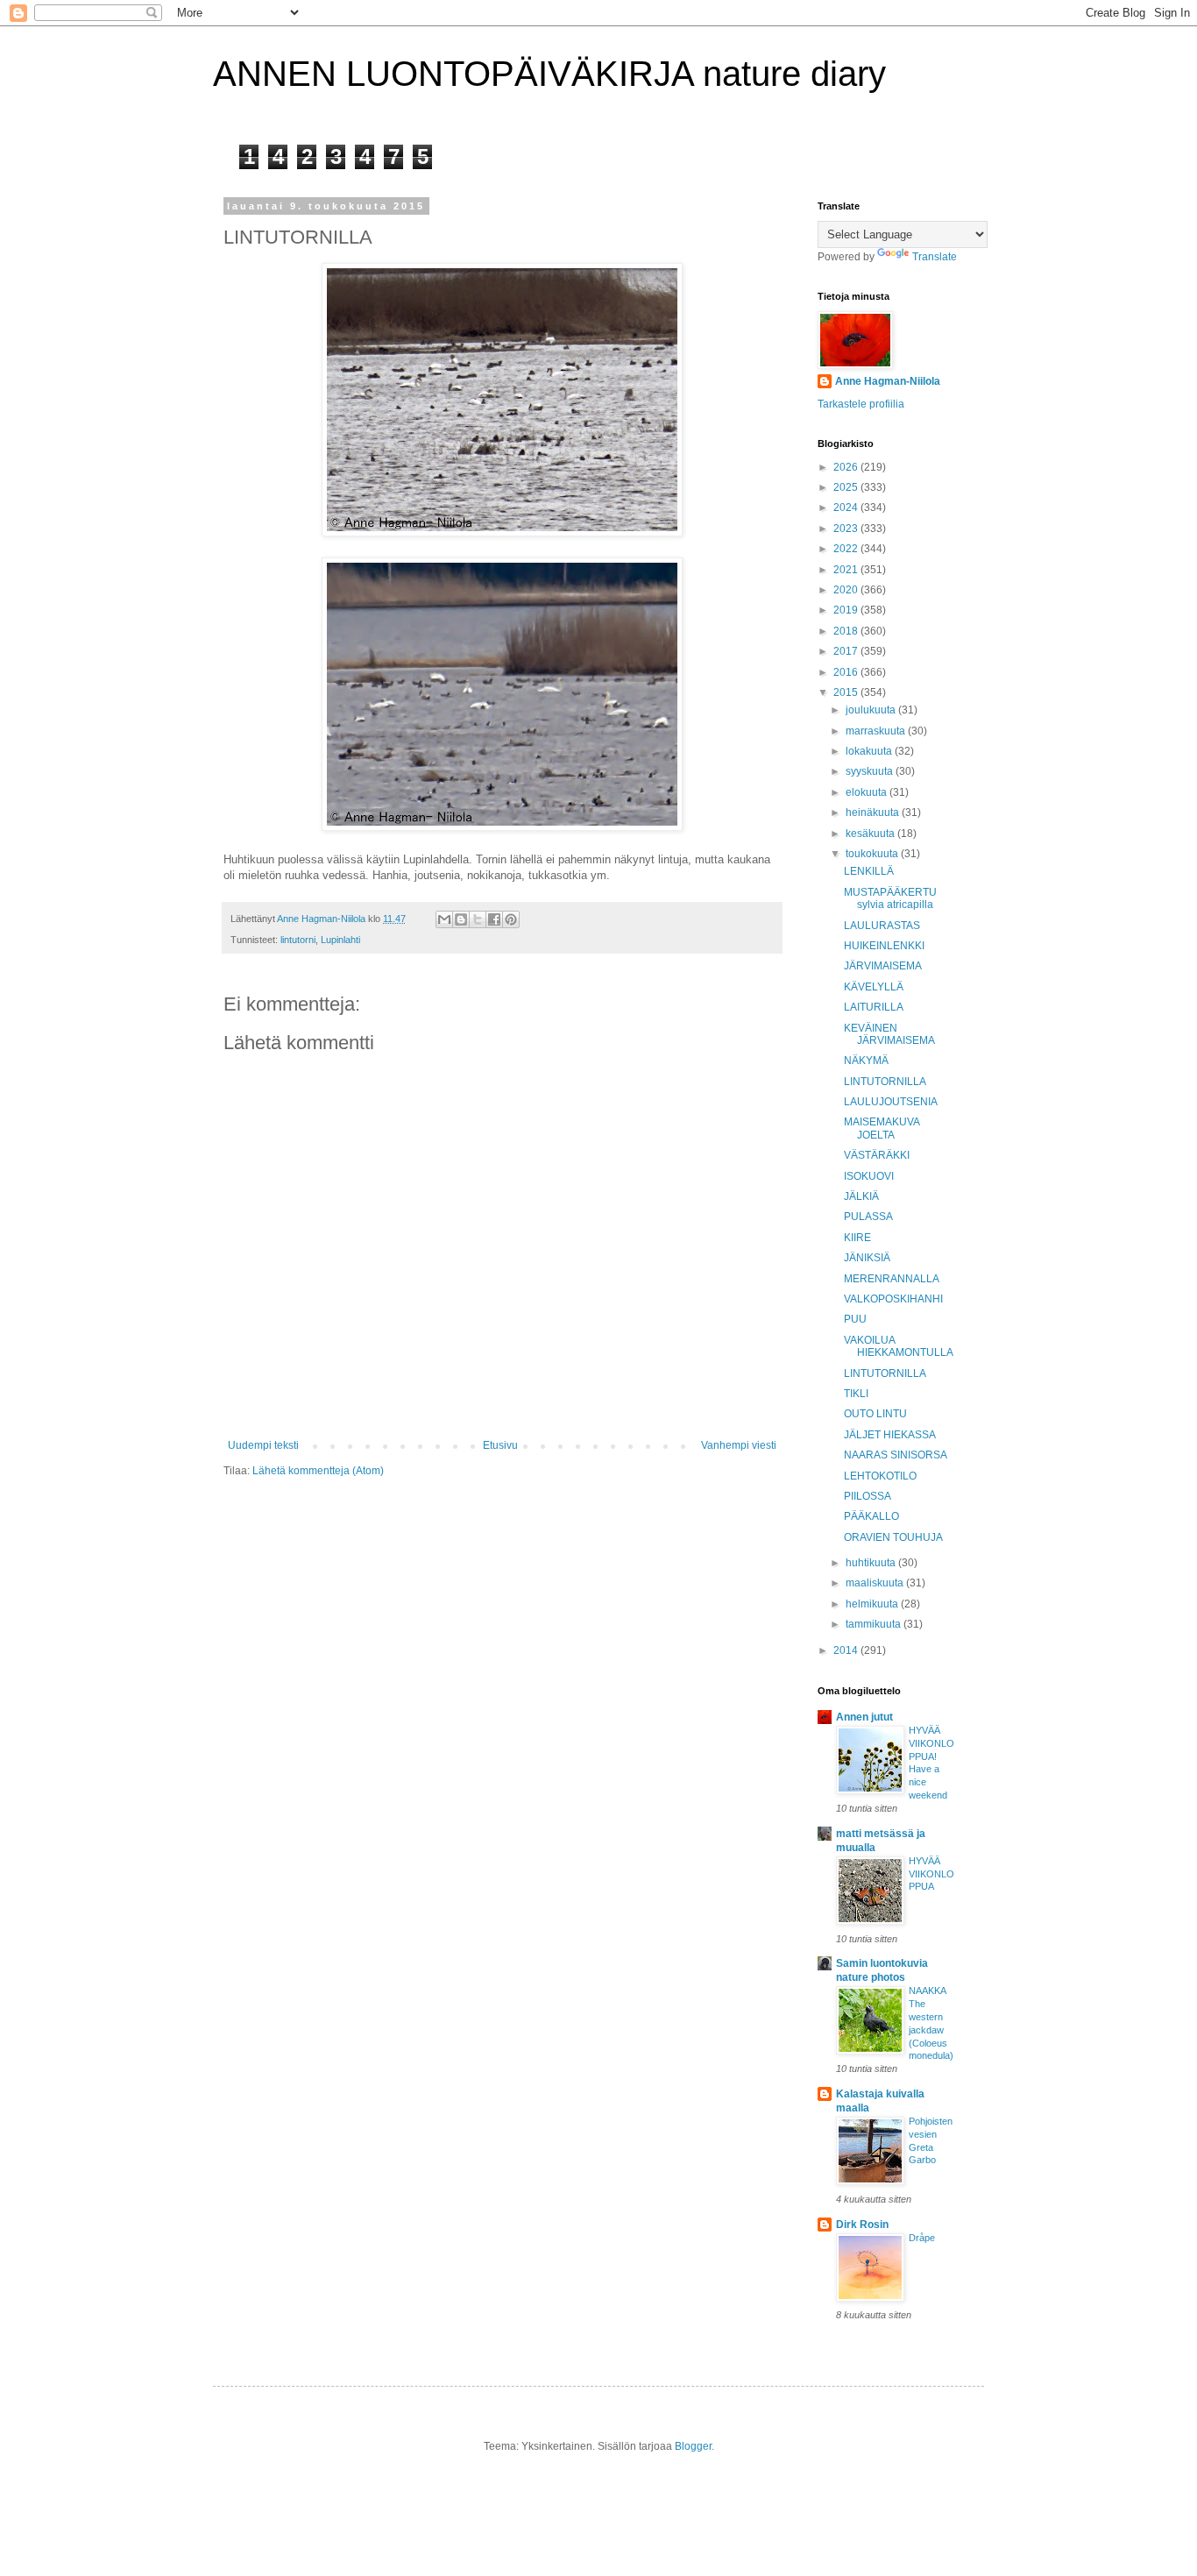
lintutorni (298, 940)
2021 (847, 570)
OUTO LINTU (875, 1414)
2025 (847, 487)
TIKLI (856, 1394)
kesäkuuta (871, 834)
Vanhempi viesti (739, 1445)
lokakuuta (870, 751)
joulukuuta (872, 710)
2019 (847, 610)
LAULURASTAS (882, 926)
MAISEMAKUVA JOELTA (882, 1128)
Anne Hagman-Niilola (888, 381)
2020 (847, 590)
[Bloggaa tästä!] (461, 919)
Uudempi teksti (263, 1445)
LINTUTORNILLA (885, 1082)
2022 (847, 549)
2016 (847, 672)
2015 (847, 692)
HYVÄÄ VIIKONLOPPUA (931, 1874)
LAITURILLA (874, 1007)
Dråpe (922, 2238)
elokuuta (868, 792)
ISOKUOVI (869, 1176)
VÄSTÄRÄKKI (877, 1155)
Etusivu (500, 1445)
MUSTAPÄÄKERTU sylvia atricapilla (890, 898)
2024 (847, 507)
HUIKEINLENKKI (884, 946)
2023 (847, 529)
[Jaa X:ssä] (478, 919)
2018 (847, 631)
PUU (855, 1319)
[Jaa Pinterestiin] (511, 919)
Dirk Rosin (862, 2225)
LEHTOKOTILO (880, 1476)
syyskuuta (871, 771)
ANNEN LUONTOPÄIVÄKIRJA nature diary (549, 74)
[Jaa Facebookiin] (494, 919)
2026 (847, 467)
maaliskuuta (876, 1583)
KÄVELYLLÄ (874, 987)
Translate (935, 257)
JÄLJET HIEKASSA (890, 1435)
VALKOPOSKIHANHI (893, 1299)
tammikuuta (875, 1624)
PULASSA (868, 1217)
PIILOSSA (868, 1496)
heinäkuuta (874, 813)
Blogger (693, 2446)
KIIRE (857, 1238)
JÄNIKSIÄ (867, 1258)
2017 (847, 651)
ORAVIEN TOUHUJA (893, 1537)
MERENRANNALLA (892, 1279)
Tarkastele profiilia (861, 404)
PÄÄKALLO (871, 1516)
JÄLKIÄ (861, 1196)
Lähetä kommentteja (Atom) (318, 1471)
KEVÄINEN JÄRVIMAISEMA (889, 1034)
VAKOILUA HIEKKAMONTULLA (899, 1346)
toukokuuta (873, 854)
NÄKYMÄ (866, 1061)
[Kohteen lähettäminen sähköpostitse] (444, 919)
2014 (847, 1650)
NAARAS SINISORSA (896, 1455)
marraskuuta (877, 731)
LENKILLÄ (869, 871)
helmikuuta (873, 1604)
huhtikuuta (872, 1563)
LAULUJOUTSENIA (891, 1102)
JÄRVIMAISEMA (883, 966)
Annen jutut (864, 1717)
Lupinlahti (340, 940)
